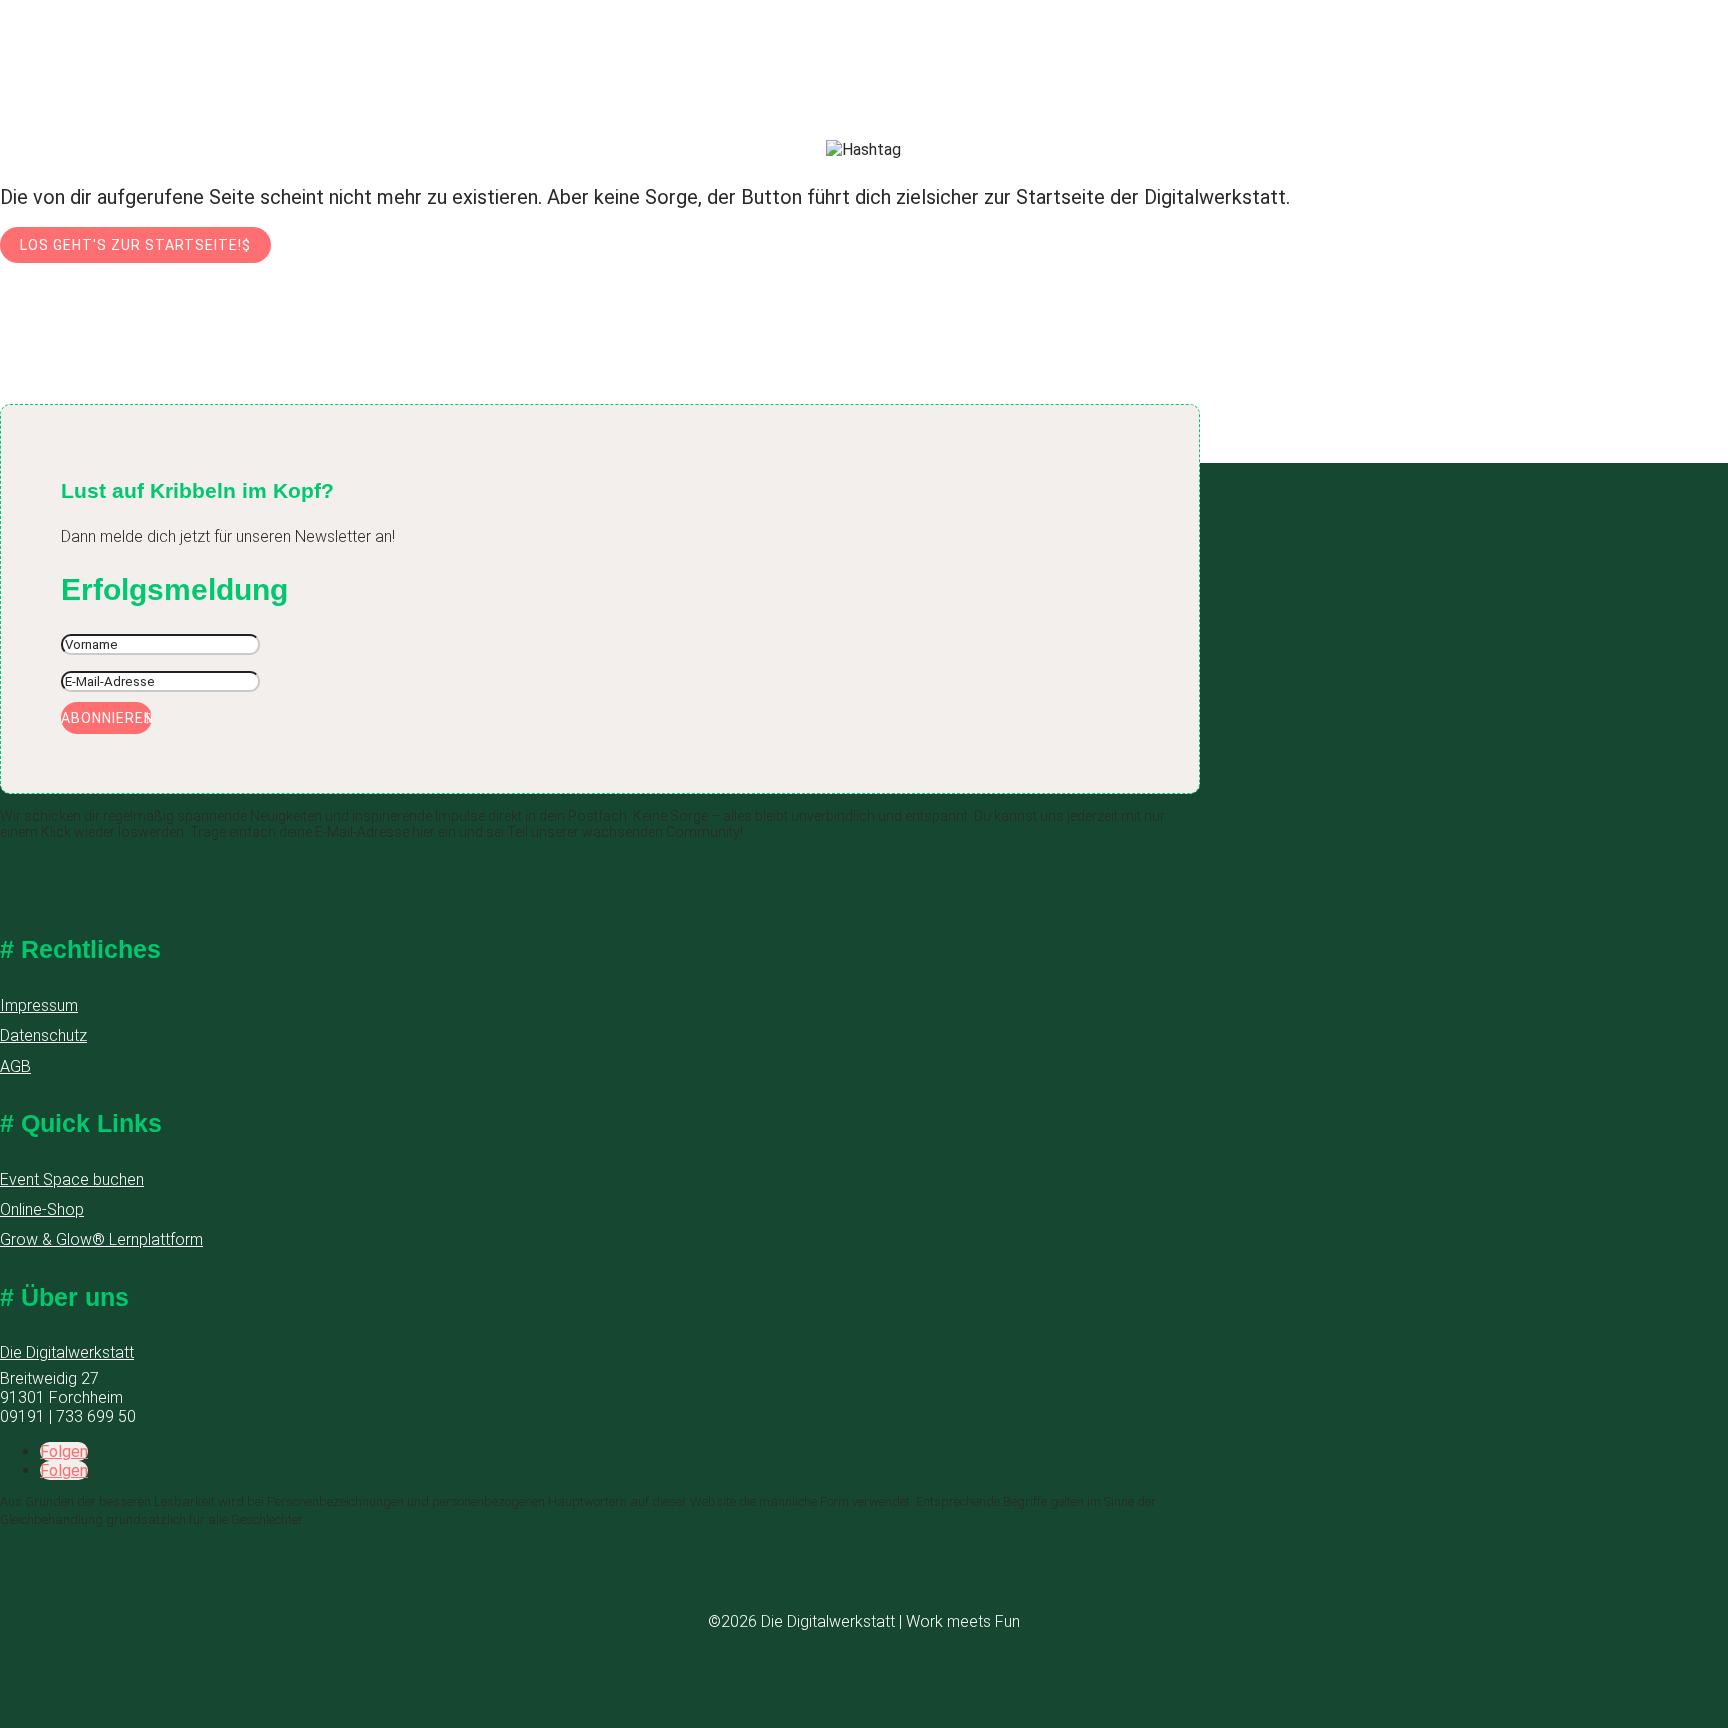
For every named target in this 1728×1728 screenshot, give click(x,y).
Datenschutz (43, 1035)
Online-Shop (42, 1209)
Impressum (39, 1005)
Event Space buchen (72, 1179)
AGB (15, 1066)
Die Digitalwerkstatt (67, 1352)
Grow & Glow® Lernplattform (101, 1239)
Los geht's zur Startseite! (131, 245)
